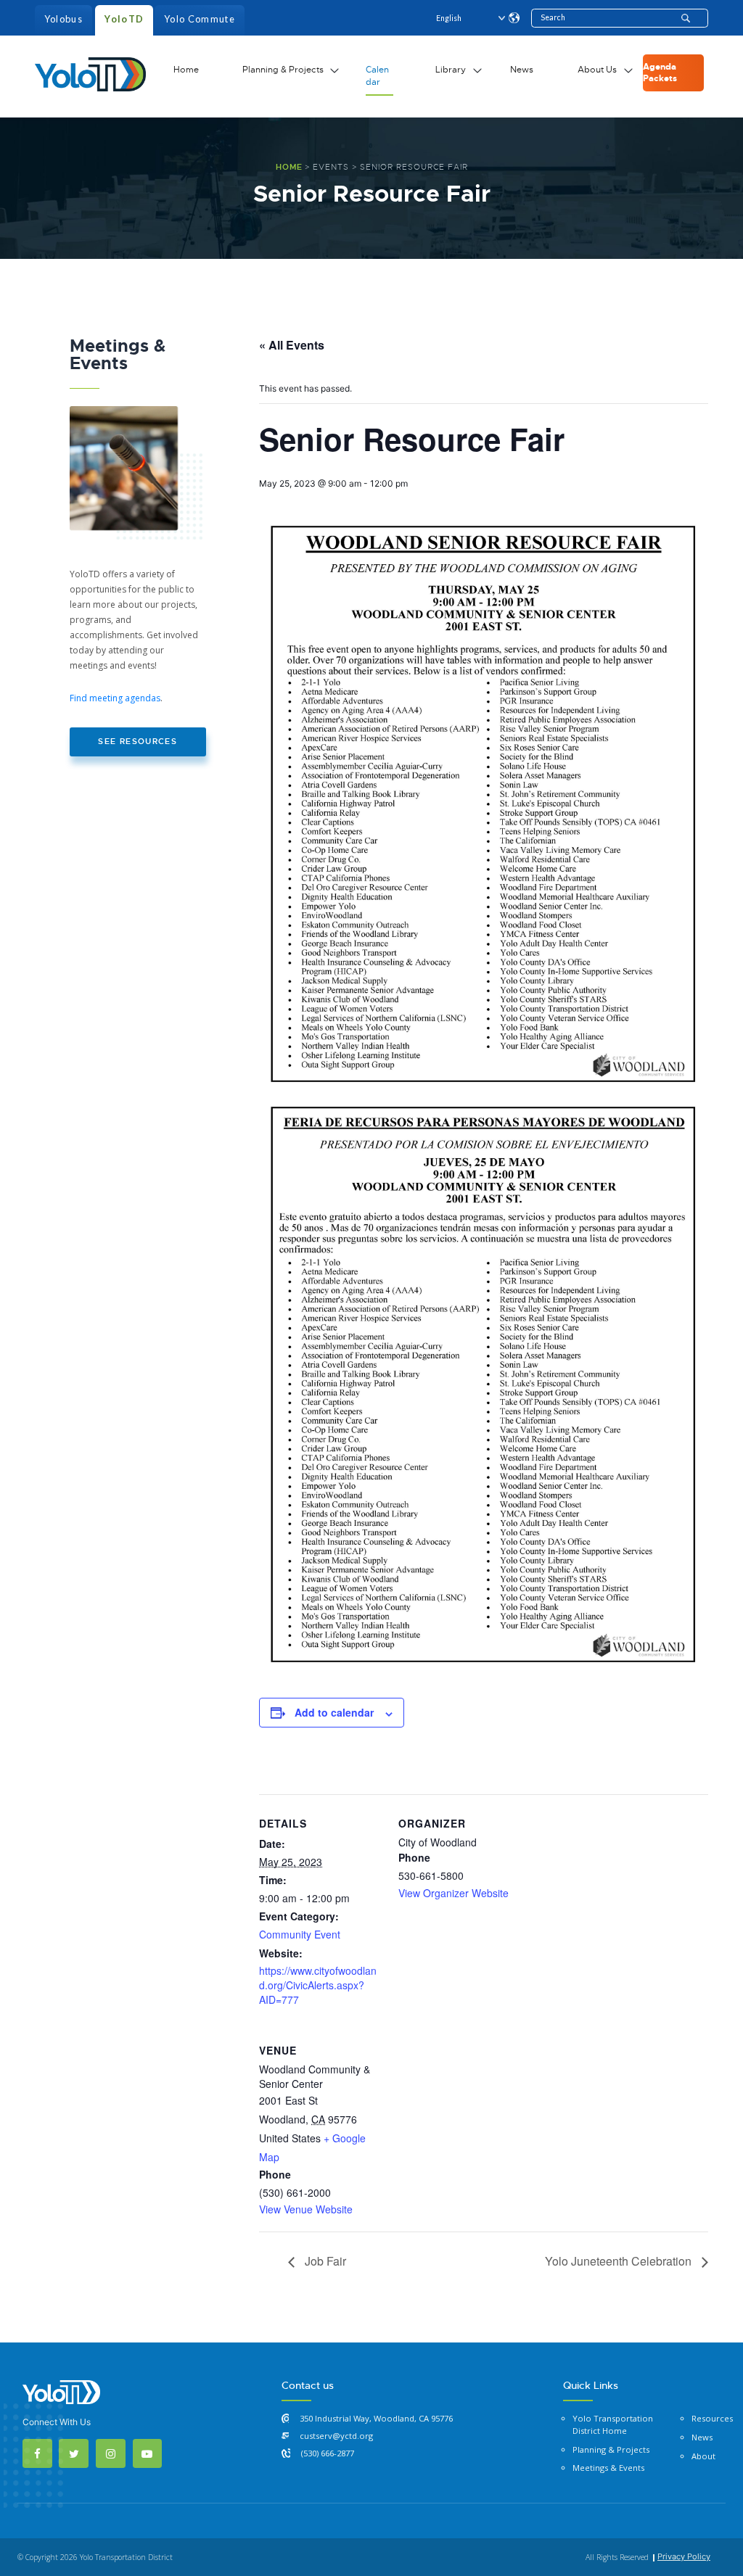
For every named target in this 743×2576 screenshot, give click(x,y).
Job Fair (324, 2261)
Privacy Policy (684, 2556)
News (522, 70)
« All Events (292, 345)
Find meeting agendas (115, 698)
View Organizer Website (453, 1893)
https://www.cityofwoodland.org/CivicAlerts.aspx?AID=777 (318, 1985)
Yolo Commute (200, 19)
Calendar (377, 76)
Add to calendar (334, 1712)
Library (451, 70)
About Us (597, 70)
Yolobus (63, 19)
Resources (712, 2418)
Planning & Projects (283, 70)
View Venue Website (306, 2209)
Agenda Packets (660, 73)
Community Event (300, 1934)
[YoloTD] (90, 73)
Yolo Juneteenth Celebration (620, 2261)
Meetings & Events (608, 2468)
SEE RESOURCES (137, 742)
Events (331, 167)
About (703, 2456)
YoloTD (124, 19)
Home (186, 70)
